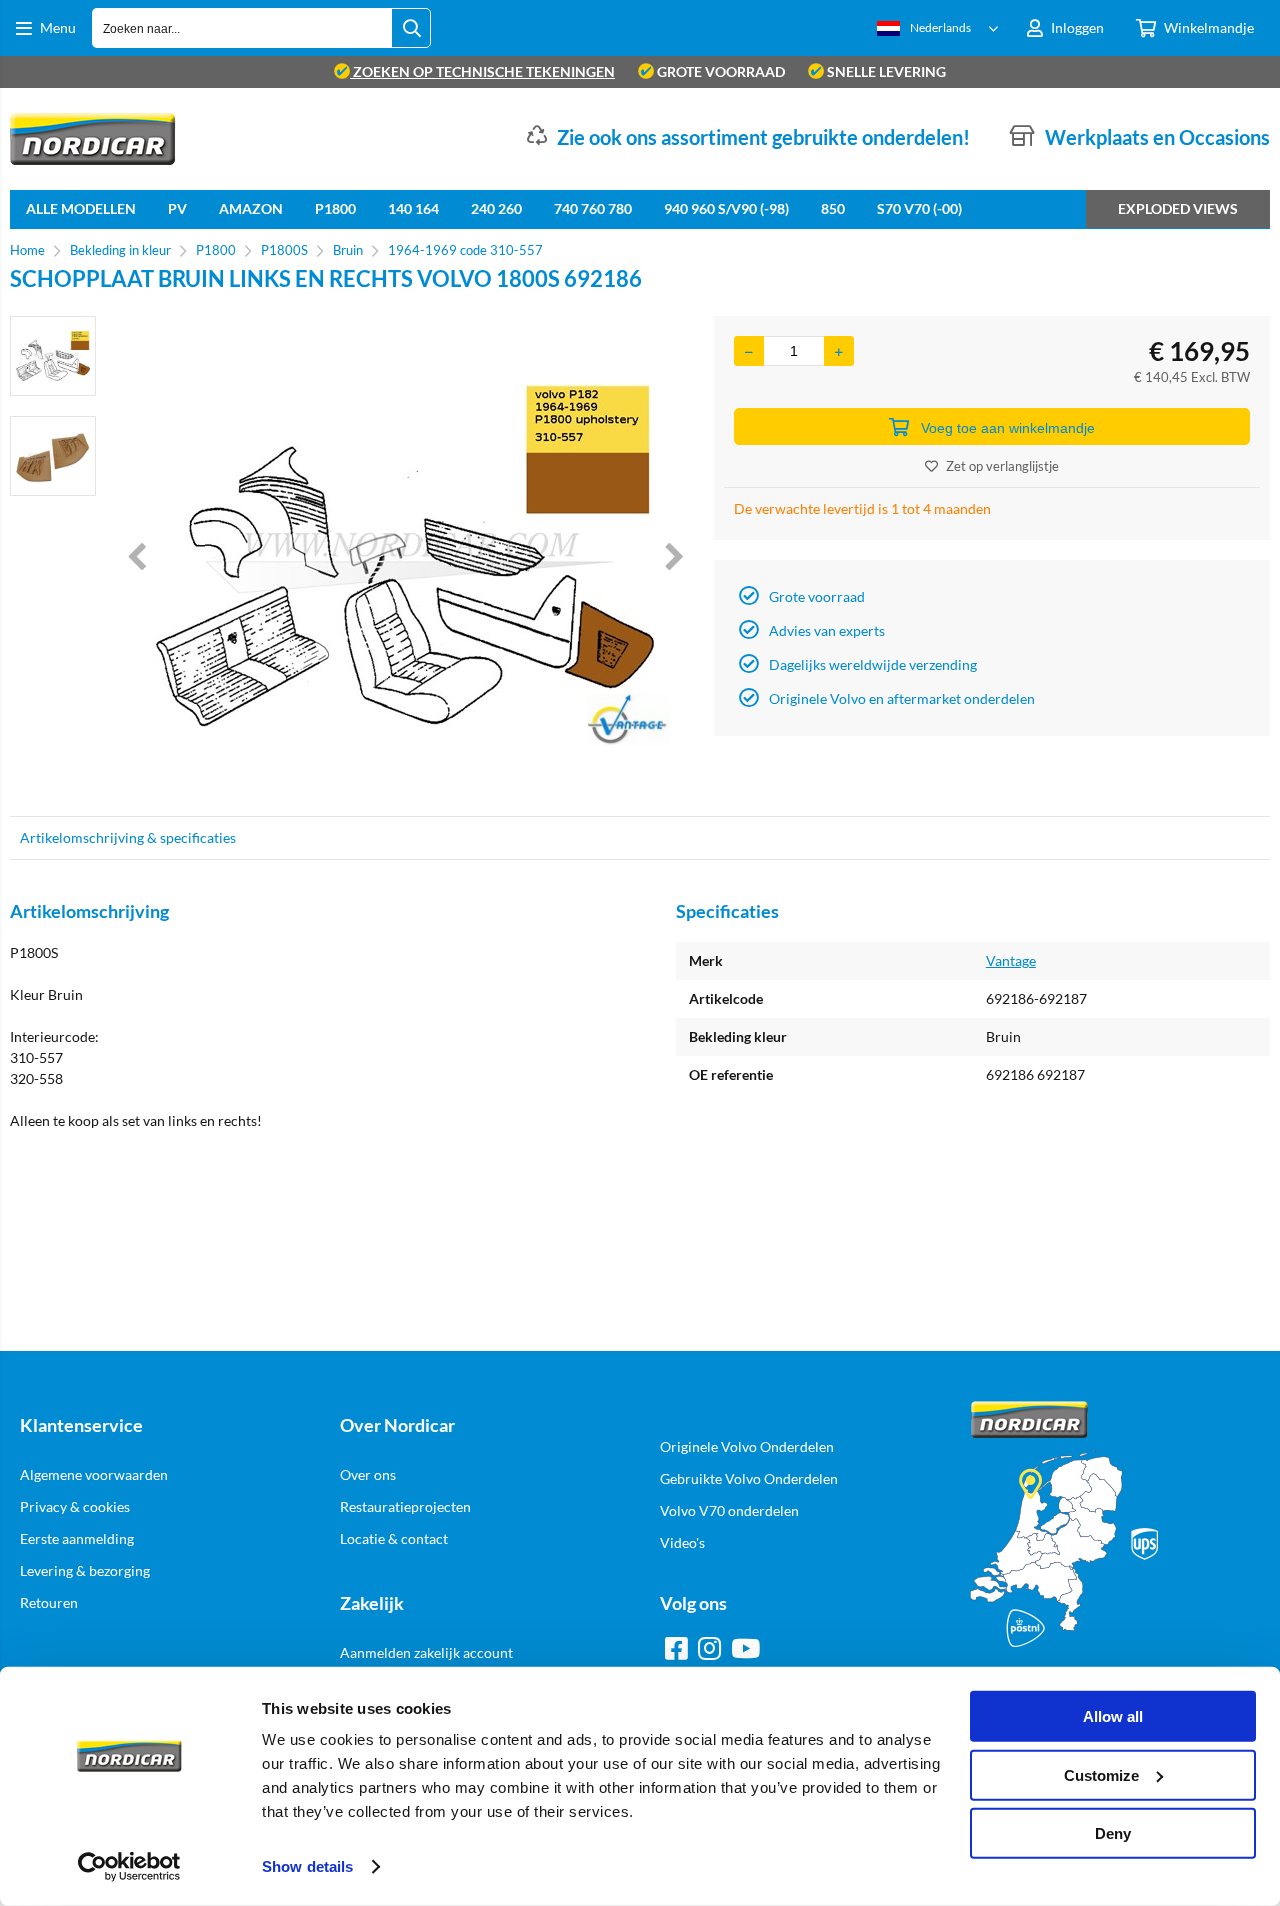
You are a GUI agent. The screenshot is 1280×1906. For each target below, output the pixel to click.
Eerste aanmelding (77, 1538)
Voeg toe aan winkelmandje (1008, 428)
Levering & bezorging (85, 1570)
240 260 (496, 208)
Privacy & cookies (75, 1506)
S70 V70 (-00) (919, 208)
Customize (1101, 1774)
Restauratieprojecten (405, 1506)
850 (833, 208)
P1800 (335, 208)
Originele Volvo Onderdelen (747, 1446)
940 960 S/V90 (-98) (726, 208)
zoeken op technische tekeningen (482, 71)
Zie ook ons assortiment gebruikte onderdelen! (763, 137)
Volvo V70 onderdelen (729, 1510)
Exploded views (1178, 208)
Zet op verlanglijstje (1002, 466)
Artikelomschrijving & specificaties (128, 837)
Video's (682, 1542)
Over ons (368, 1474)
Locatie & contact (394, 1538)
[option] (53, 356)
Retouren (49, 1602)
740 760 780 (593, 208)
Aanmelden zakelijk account (426, 1652)
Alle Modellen (81, 208)
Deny (1113, 1833)
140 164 (413, 208)
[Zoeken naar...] (411, 28)
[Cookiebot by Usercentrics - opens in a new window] (129, 1867)
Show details (307, 1866)
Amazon (251, 208)
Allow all (1113, 1716)
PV (177, 208)
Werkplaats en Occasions (1157, 137)
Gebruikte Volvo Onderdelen (749, 1478)
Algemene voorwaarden (94, 1474)
